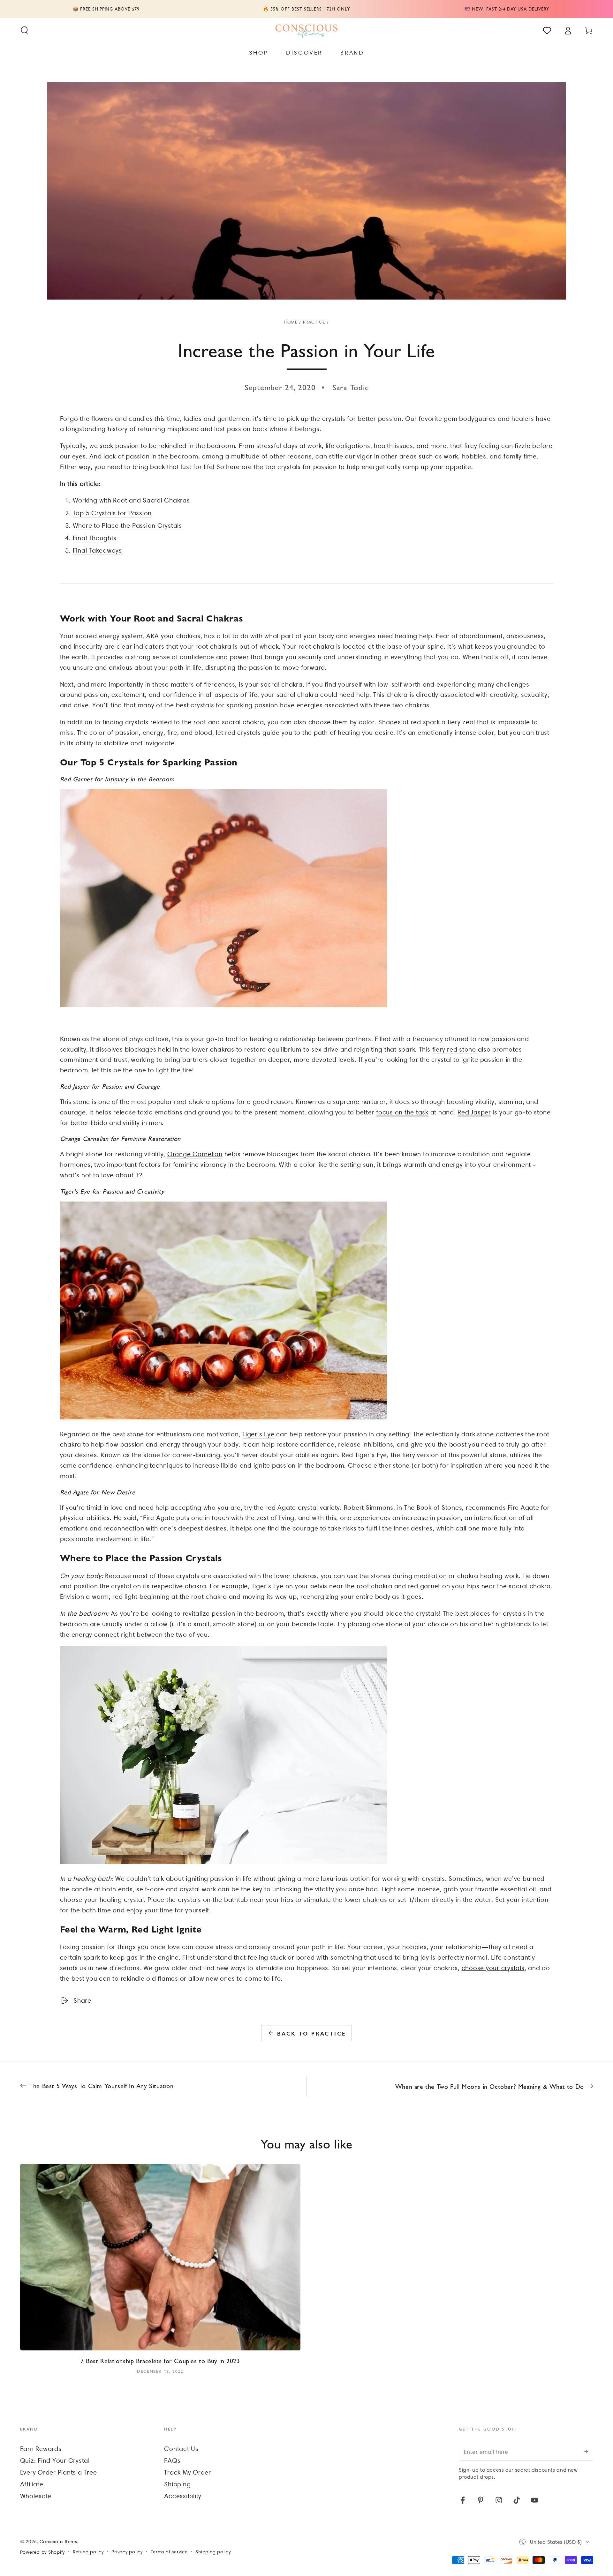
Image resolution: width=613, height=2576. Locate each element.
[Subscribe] (589, 2451)
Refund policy (88, 2552)
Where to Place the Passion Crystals (127, 525)
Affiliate (32, 2484)
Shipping (177, 2484)
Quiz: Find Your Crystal (55, 2461)
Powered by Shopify (43, 2552)
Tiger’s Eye (258, 1434)
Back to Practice (311, 2033)
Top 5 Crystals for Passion (112, 513)
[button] (24, 30)
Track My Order (188, 2472)
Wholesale (36, 2496)
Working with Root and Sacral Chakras (131, 500)
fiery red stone (454, 1049)
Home (291, 322)
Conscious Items (58, 2542)
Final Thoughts (95, 538)
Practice (314, 322)
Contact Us (181, 2449)
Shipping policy (213, 2552)
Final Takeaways (97, 550)
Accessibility (183, 2496)
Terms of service (169, 2552)
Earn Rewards (41, 2449)
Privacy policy (127, 2552)
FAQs (172, 2461)
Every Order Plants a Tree (59, 2472)
